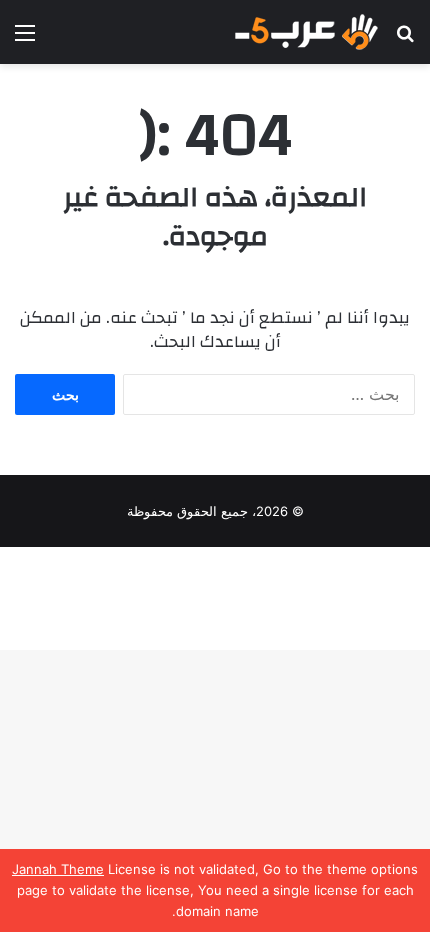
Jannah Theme (58, 869)
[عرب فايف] (305, 32)
